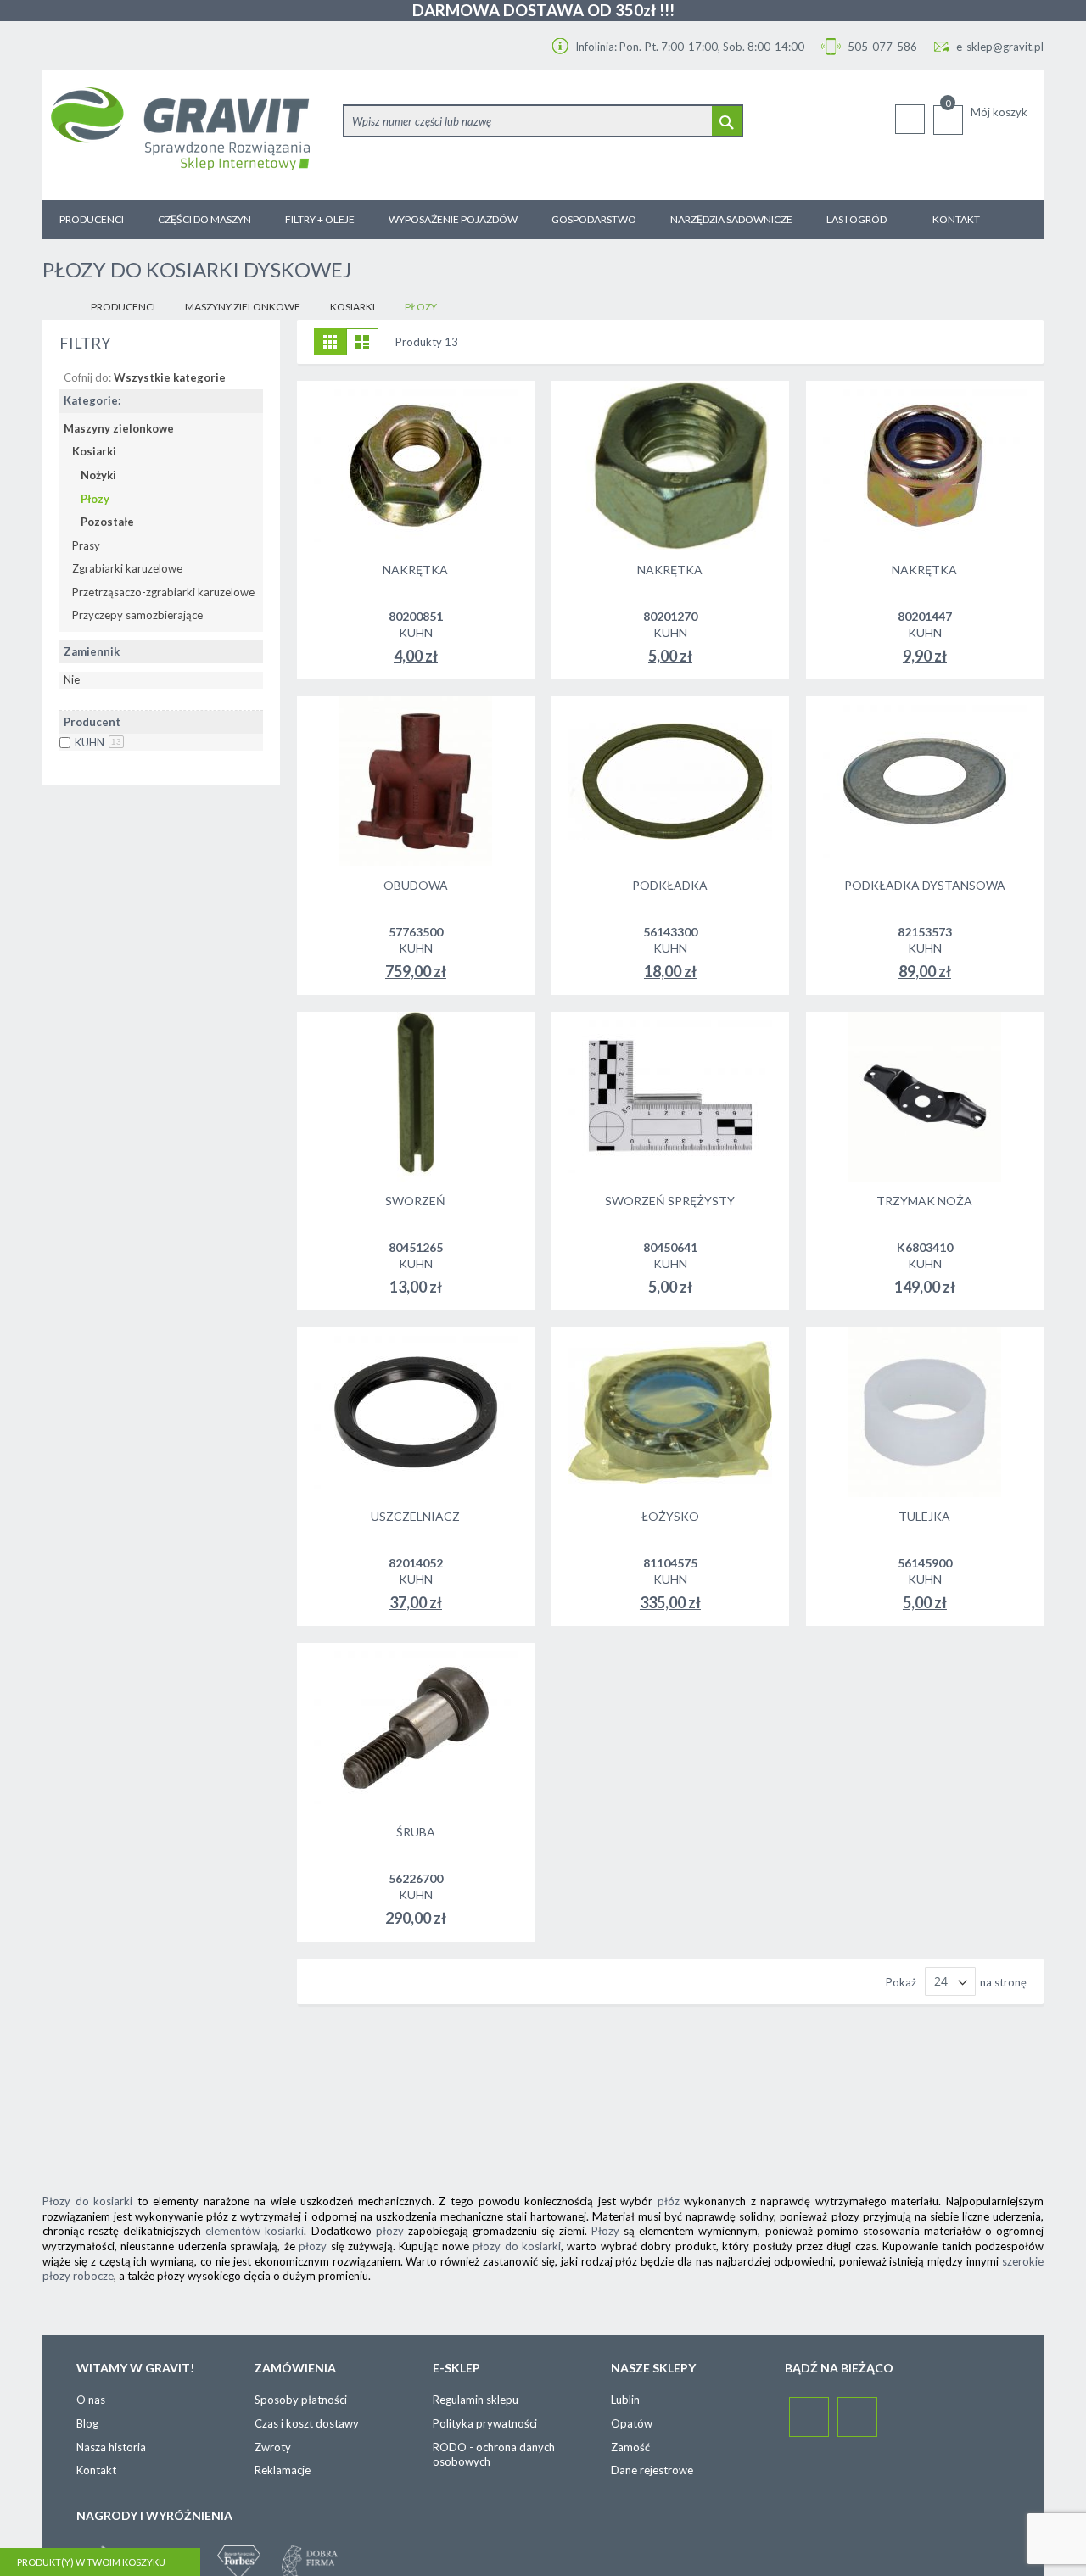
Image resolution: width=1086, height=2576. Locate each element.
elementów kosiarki (255, 2231)
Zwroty (273, 2447)
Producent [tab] (92, 722)
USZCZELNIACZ (415, 1516)
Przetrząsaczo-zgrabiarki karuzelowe (163, 592)
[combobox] (543, 121)
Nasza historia (111, 2447)
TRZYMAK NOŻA (924, 1201)
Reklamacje (283, 2470)
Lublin (625, 2400)
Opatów (632, 2423)
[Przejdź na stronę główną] (56, 307)
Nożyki (98, 475)
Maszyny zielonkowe (243, 307)
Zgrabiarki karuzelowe (127, 568)
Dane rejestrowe (652, 2470)
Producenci (123, 307)
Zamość (630, 2447)
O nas (91, 2400)
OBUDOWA (416, 885)
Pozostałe (107, 522)
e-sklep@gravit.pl (1000, 47)
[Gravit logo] (188, 135)
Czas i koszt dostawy (307, 2423)
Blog (87, 2423)
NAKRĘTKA (415, 570)
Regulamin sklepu (476, 2400)
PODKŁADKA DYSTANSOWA (925, 885)
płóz (669, 2201)
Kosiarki (353, 307)
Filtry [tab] (85, 343)
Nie (72, 679)
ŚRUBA (416, 1832)
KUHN (98, 742)
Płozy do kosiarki (87, 2201)
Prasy (86, 545)
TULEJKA (924, 1516)
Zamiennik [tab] (92, 651)
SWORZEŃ (415, 1201)
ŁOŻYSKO (670, 1516)
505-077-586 (881, 47)
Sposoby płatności (301, 2400)
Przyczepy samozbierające (137, 615)
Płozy (95, 499)
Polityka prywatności (485, 2423)
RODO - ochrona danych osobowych (494, 2455)
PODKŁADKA (670, 885)
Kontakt (96, 2470)
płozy (390, 2231)
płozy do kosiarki (517, 2246)
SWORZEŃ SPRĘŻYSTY (670, 1201)
